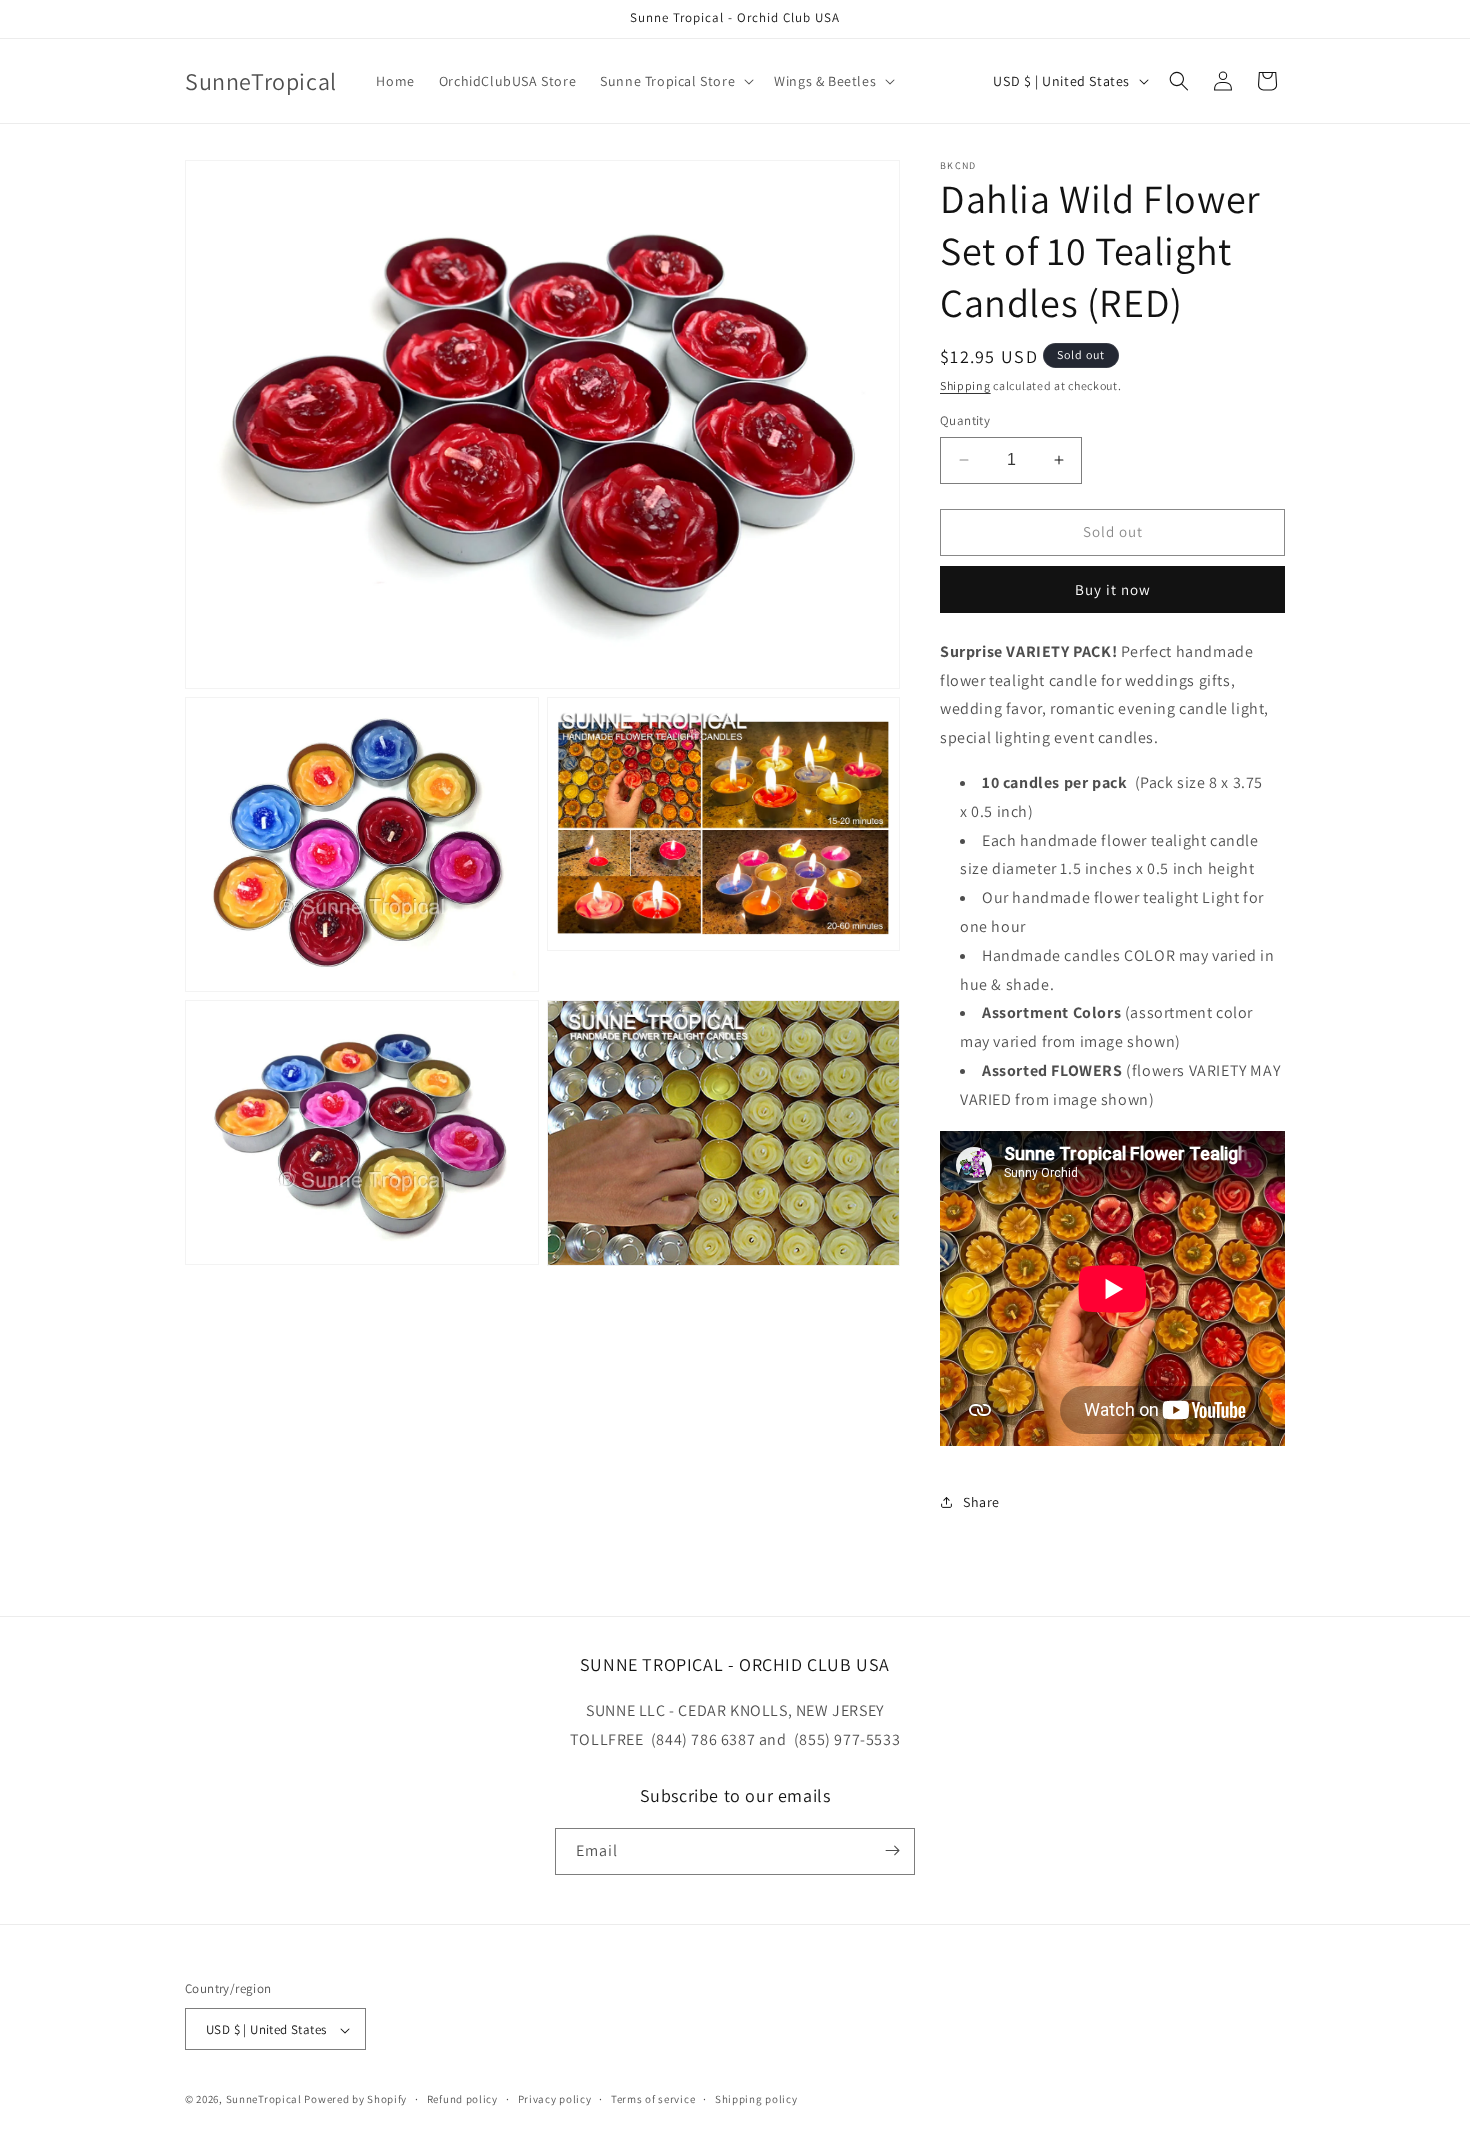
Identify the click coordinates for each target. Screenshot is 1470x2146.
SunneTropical (264, 2100)
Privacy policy (555, 2099)
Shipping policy (756, 2099)
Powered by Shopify (355, 2100)
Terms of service (653, 2099)
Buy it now (1113, 589)
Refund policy (462, 2099)
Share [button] (981, 1502)
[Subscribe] (892, 1850)
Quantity (965, 420)
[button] (675, 81)
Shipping (965, 385)
